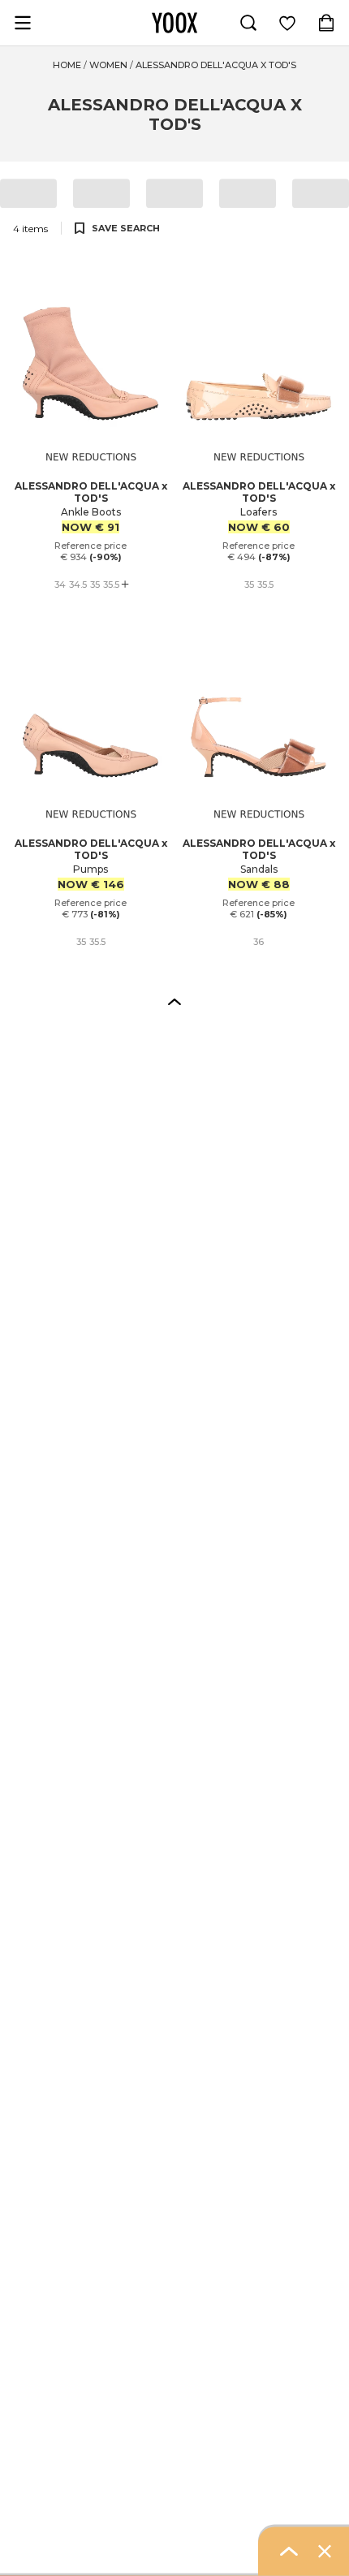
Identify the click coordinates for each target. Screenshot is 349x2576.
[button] (174, 1001)
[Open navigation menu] (23, 23)
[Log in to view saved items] (287, 23)
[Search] (248, 23)
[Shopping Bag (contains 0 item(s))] (326, 23)
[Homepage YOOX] (174, 23)
